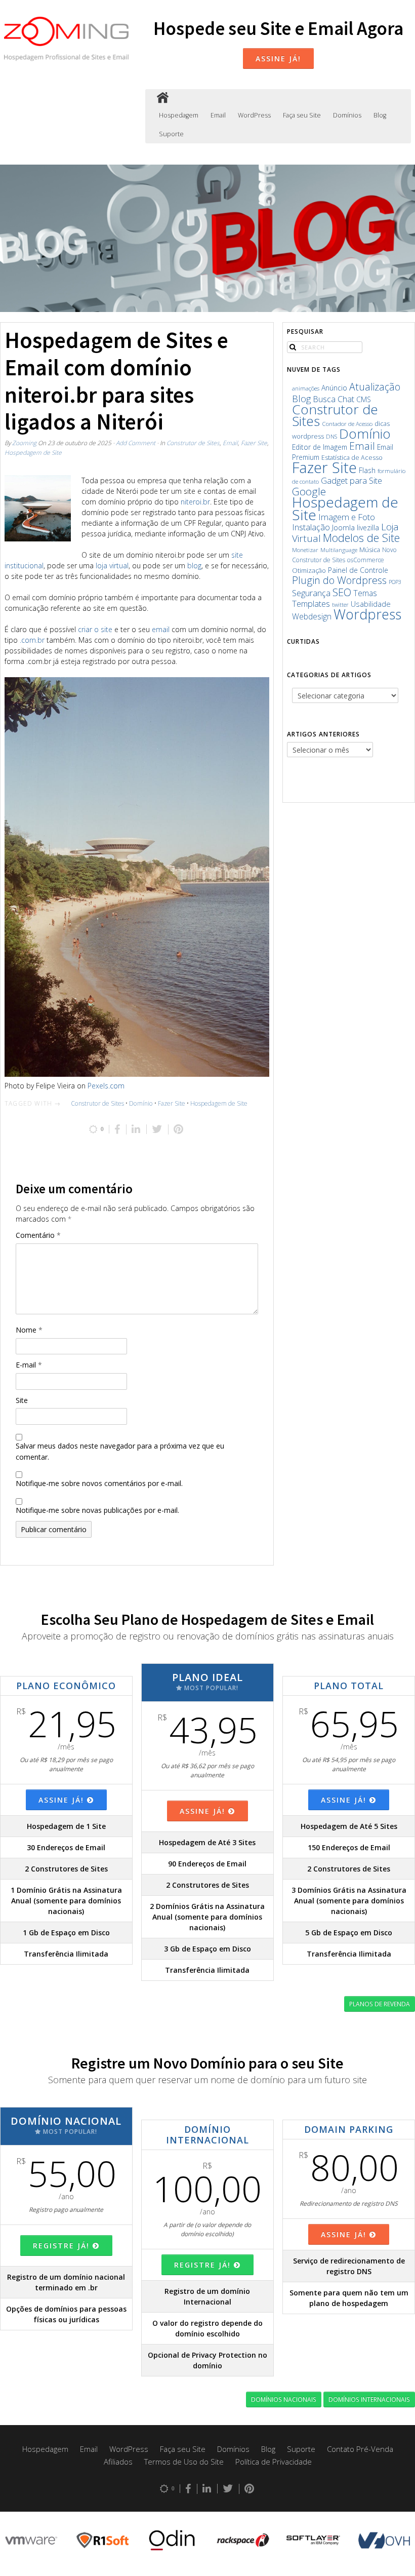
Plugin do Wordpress (339, 580)
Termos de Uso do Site (184, 2462)
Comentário (38, 1235)
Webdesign (312, 616)
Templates (311, 603)
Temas (365, 593)
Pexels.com (106, 1086)
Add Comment (136, 443)
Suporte (171, 134)
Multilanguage (339, 550)
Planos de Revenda (380, 2004)
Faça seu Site (302, 115)
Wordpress (367, 614)
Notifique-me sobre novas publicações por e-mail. (97, 1510)
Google (309, 491)
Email (218, 115)
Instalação (311, 527)
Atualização (375, 387)
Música (370, 550)
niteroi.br (195, 502)
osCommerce (366, 560)
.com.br (32, 640)
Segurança (311, 593)
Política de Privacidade (274, 2462)
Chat (346, 399)
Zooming (24, 443)
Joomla (343, 527)
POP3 (395, 582)
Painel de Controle (358, 570)
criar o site (95, 629)
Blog (380, 115)
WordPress (254, 115)
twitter (340, 604)
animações (306, 388)
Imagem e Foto (347, 517)
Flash (367, 470)
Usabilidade (371, 604)
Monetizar (305, 550)
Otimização (309, 570)
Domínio (141, 1103)
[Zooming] (163, 99)
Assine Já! (278, 58)
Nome (29, 1330)
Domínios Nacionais (284, 2399)
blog (194, 565)
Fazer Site (254, 443)
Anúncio (334, 388)
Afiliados (118, 2462)
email (161, 629)
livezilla (368, 528)
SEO (342, 592)
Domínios (347, 115)
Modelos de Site (361, 538)
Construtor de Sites (193, 443)
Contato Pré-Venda (360, 2449)
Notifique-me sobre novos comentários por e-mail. (99, 1483)
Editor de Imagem (320, 447)
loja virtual (112, 565)
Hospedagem (179, 115)
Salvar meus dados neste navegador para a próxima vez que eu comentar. (120, 1451)
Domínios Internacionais (369, 2399)
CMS (364, 399)
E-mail (29, 1365)
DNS (331, 436)
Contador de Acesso (347, 424)
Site (22, 1400)
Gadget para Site (351, 480)
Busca (324, 399)
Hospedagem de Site (33, 452)
